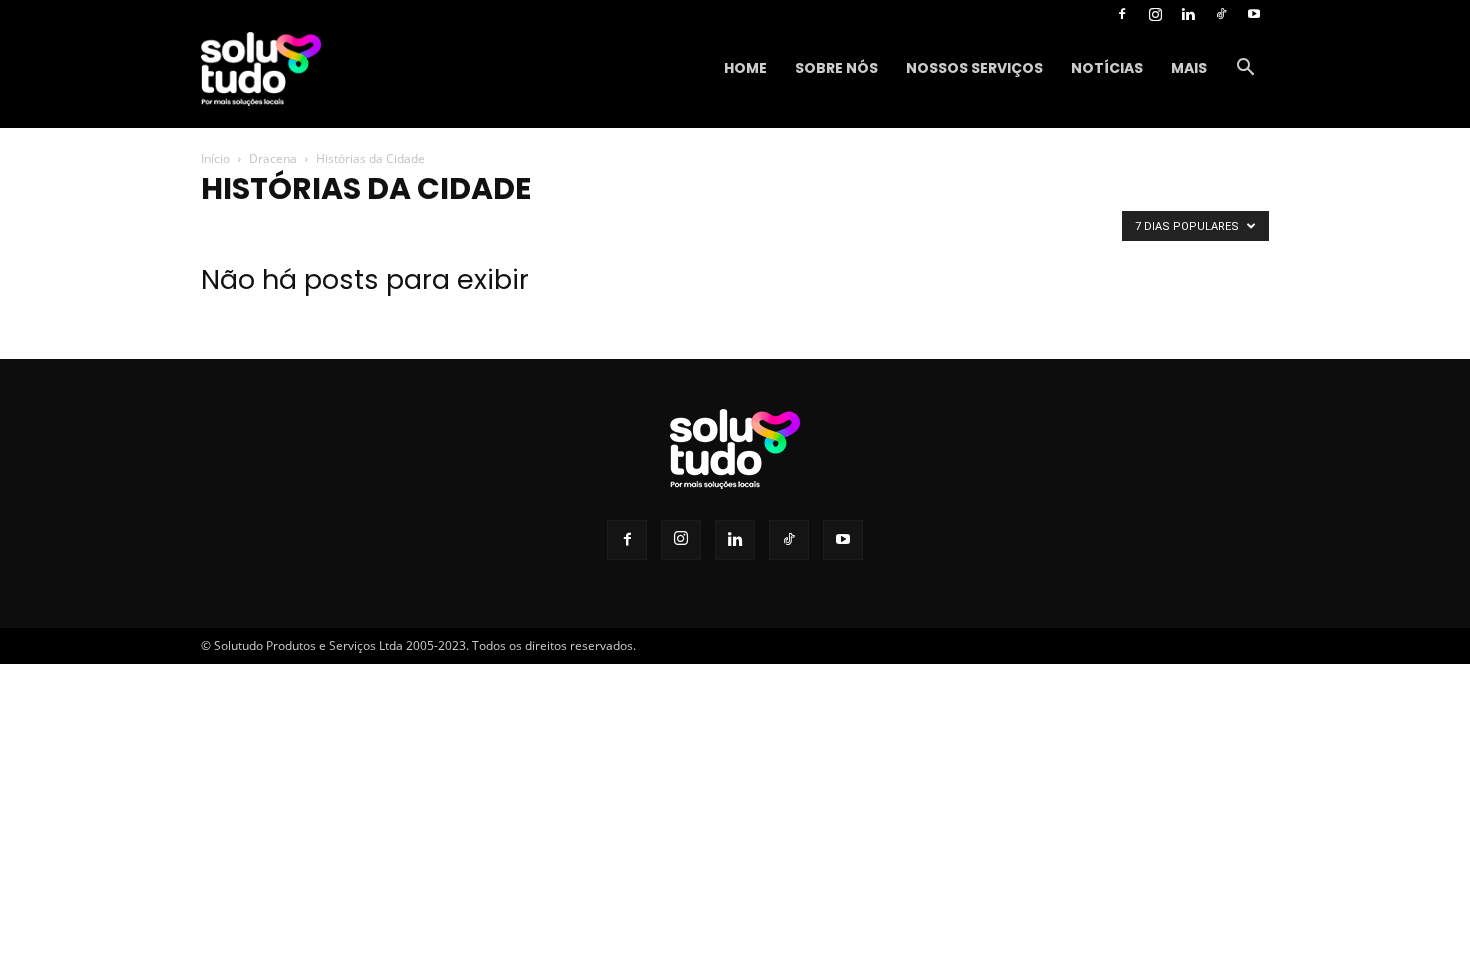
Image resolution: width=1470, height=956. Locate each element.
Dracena (273, 158)
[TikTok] (1221, 14)
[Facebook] (1122, 14)
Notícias (1107, 68)
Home (745, 68)
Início (215, 158)
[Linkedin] (1188, 14)
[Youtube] (1254, 14)
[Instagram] (1155, 14)
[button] (1245, 69)
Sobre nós (836, 68)
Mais (1189, 68)
